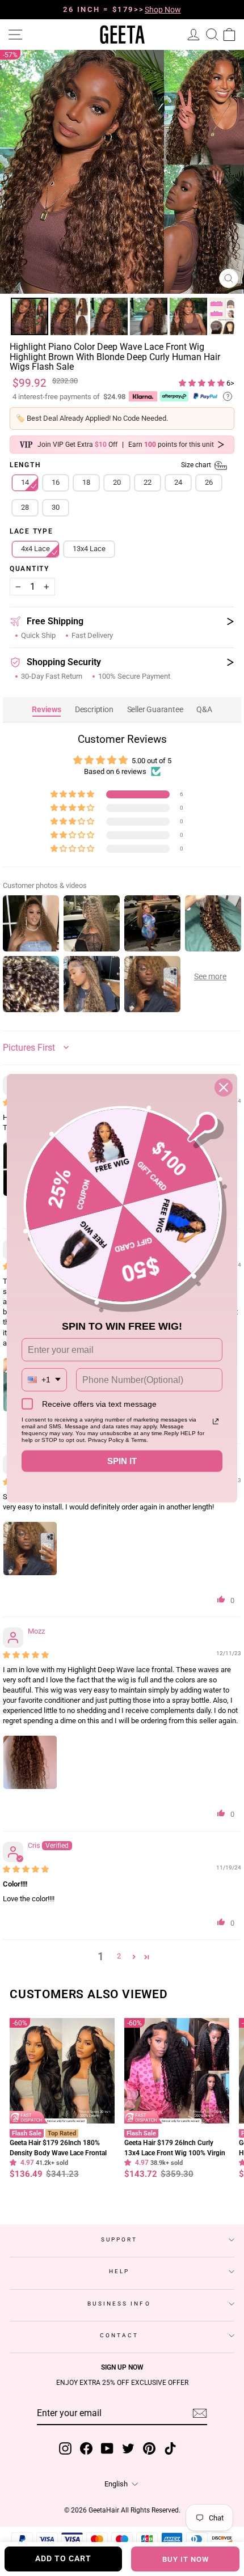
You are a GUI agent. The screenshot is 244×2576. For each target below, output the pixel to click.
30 (56, 508)
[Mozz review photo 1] (30, 1763)
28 (25, 508)
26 (209, 483)
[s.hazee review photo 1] (30, 1549)
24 (178, 483)
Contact (119, 2336)
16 (56, 483)
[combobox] (44, 1380)
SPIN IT (122, 1461)
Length (111, 466)
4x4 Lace (35, 549)
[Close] (224, 1087)
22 (148, 483)
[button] (203, 384)
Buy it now (186, 2559)
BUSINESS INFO (119, 2304)
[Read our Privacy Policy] (216, 1422)
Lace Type (31, 532)
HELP (119, 2272)
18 (86, 483)
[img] (26, 1655)
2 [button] (119, 1957)
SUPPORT (119, 2240)
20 (117, 483)
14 (25, 483)
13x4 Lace (89, 549)
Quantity (30, 570)
